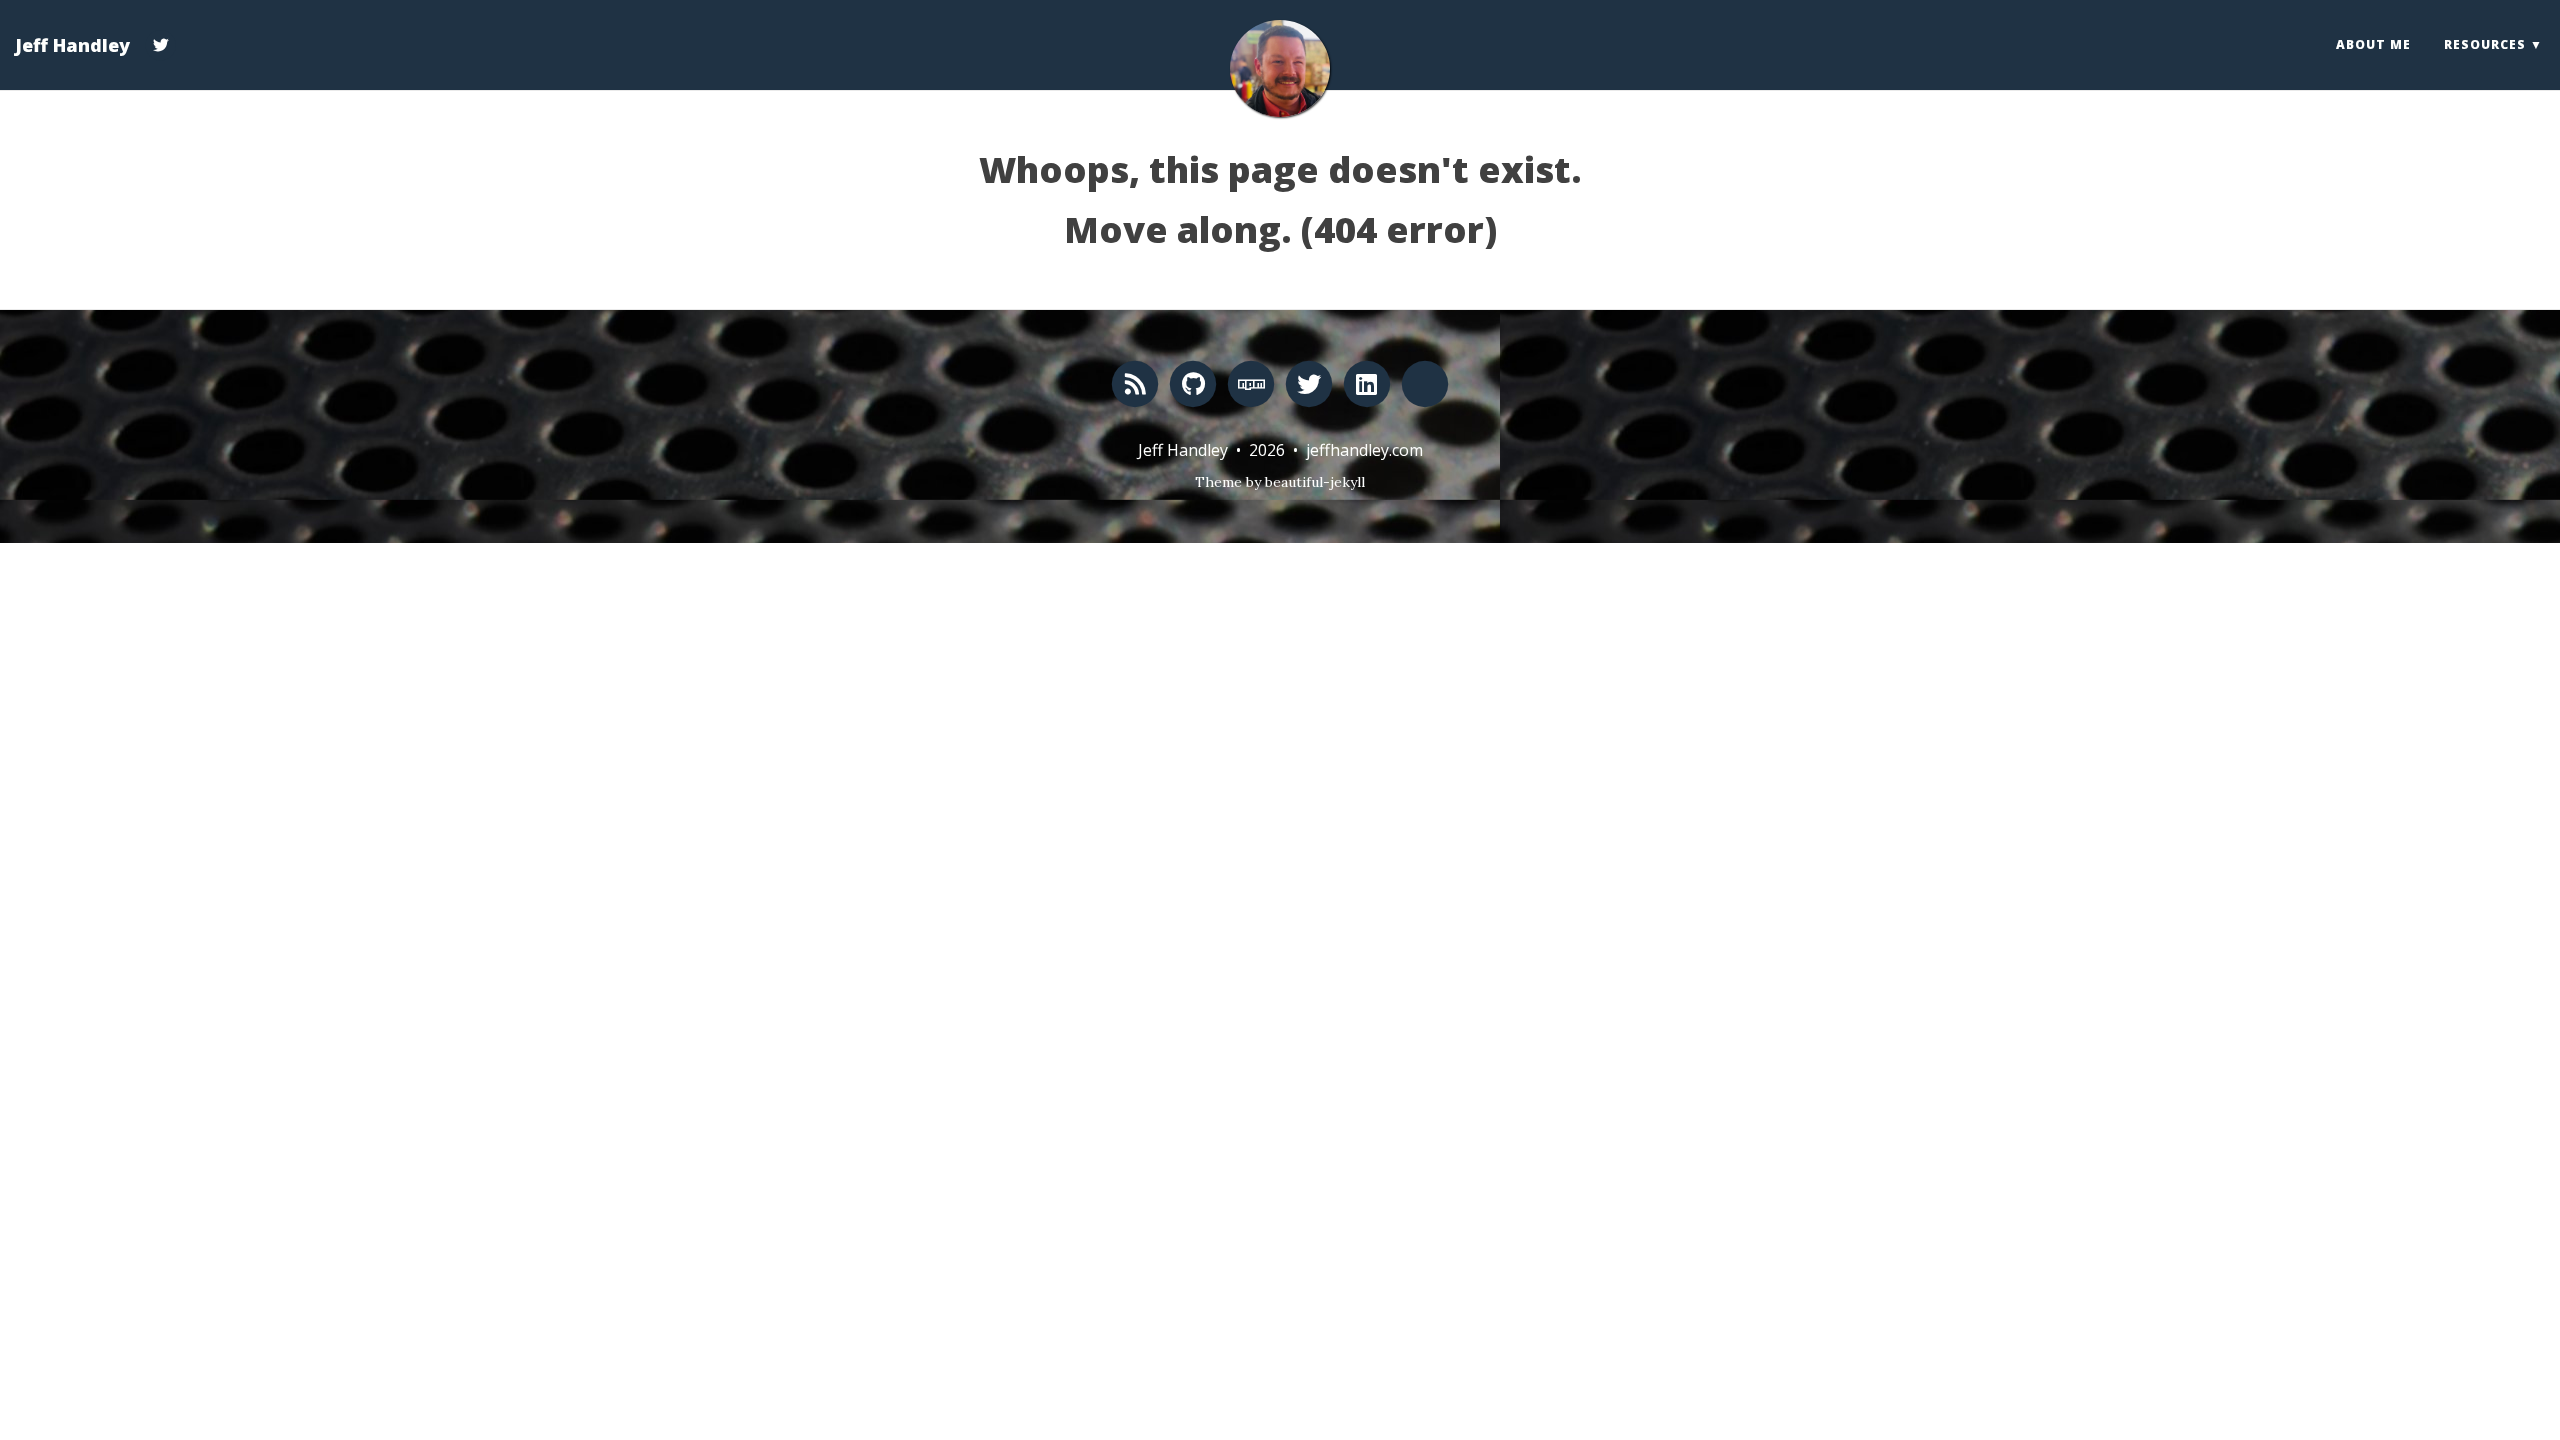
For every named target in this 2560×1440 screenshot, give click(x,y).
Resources (2485, 44)
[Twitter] (161, 34)
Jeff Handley (72, 45)
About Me (2373, 44)
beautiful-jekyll (1315, 482)
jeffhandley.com (1364, 450)
